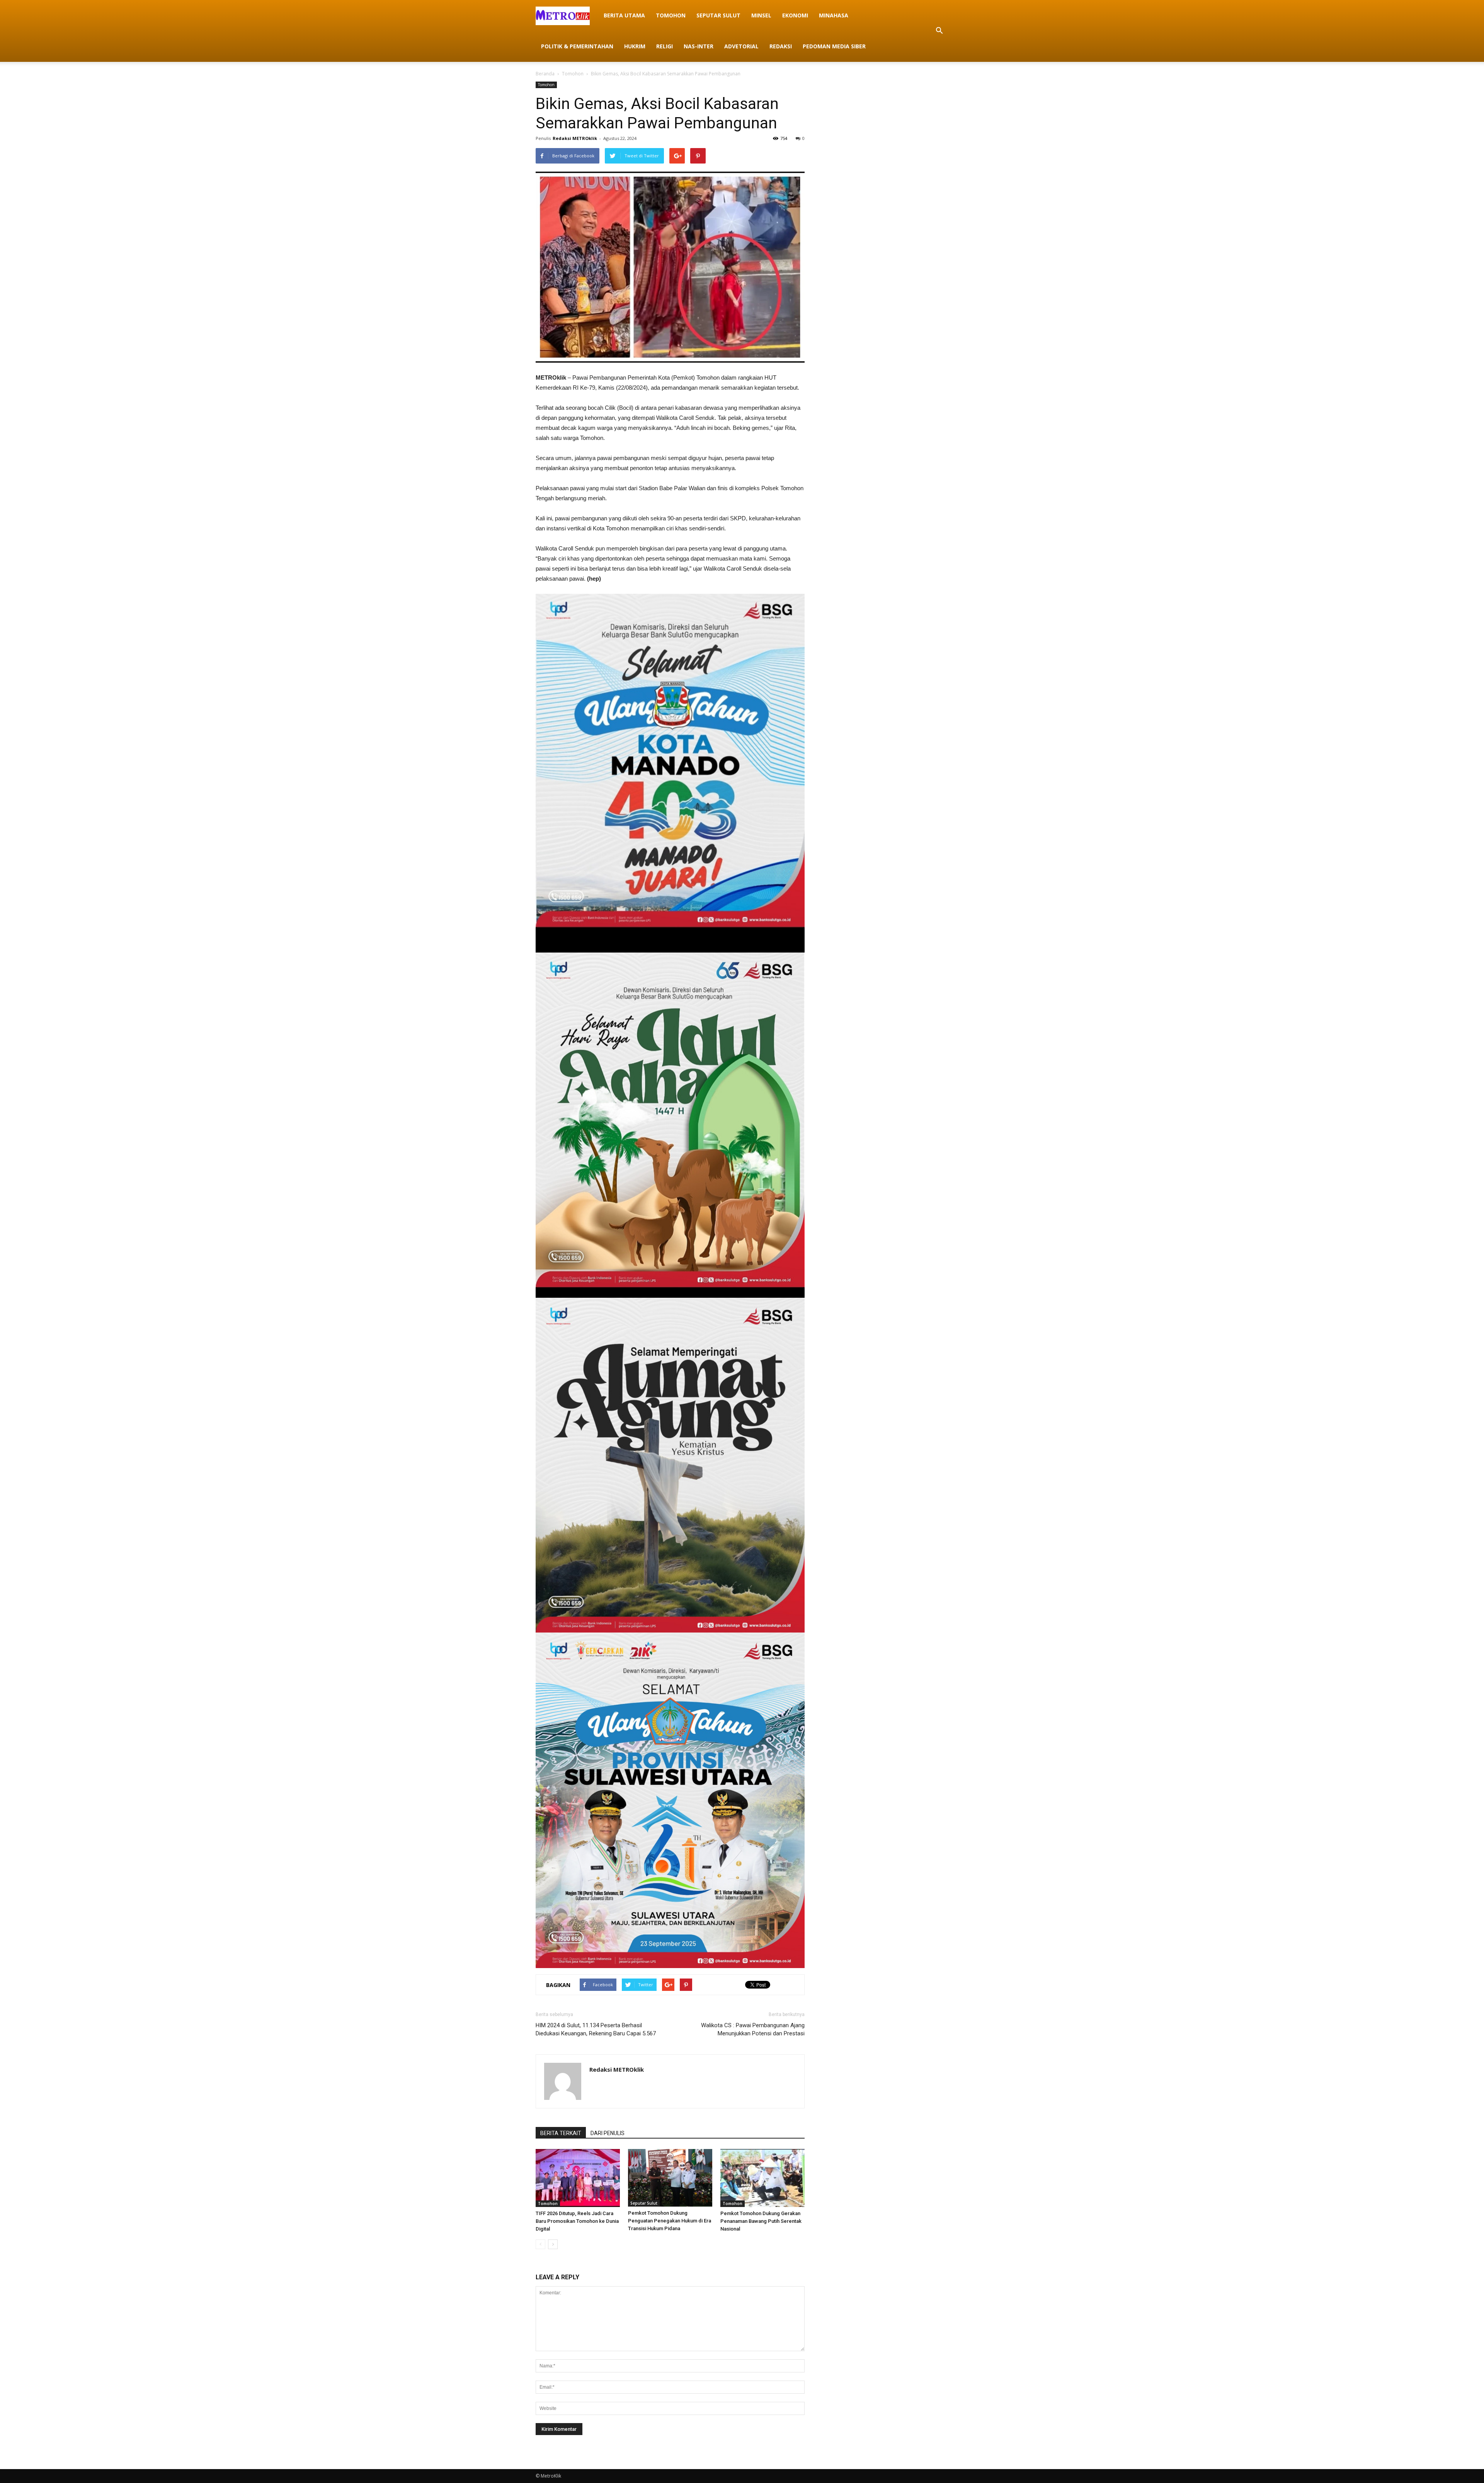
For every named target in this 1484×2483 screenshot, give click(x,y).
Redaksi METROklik (575, 138)
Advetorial (741, 46)
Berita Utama (624, 15)
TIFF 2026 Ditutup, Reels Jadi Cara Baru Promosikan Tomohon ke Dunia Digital (577, 2221)
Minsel (761, 15)
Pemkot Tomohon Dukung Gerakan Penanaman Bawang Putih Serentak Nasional (761, 2221)
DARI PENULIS (608, 2133)
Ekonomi (795, 15)
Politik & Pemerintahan (577, 46)
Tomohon (671, 15)
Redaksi (781, 46)
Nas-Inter (699, 46)
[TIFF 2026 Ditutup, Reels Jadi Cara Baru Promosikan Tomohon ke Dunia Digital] (578, 2178)
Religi (665, 46)
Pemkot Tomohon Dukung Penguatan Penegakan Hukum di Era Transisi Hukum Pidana (670, 2221)
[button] (939, 31)
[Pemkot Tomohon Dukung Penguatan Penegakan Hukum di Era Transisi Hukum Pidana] (670, 2178)
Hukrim (635, 46)
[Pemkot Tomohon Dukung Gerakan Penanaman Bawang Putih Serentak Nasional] (762, 2178)
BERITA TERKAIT (561, 2133)
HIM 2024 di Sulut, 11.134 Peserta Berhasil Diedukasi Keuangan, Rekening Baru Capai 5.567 (596, 2029)
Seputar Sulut (718, 15)
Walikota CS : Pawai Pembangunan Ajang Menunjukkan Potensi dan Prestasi (753, 2029)
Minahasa (834, 15)
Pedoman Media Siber (834, 46)
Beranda (545, 74)
